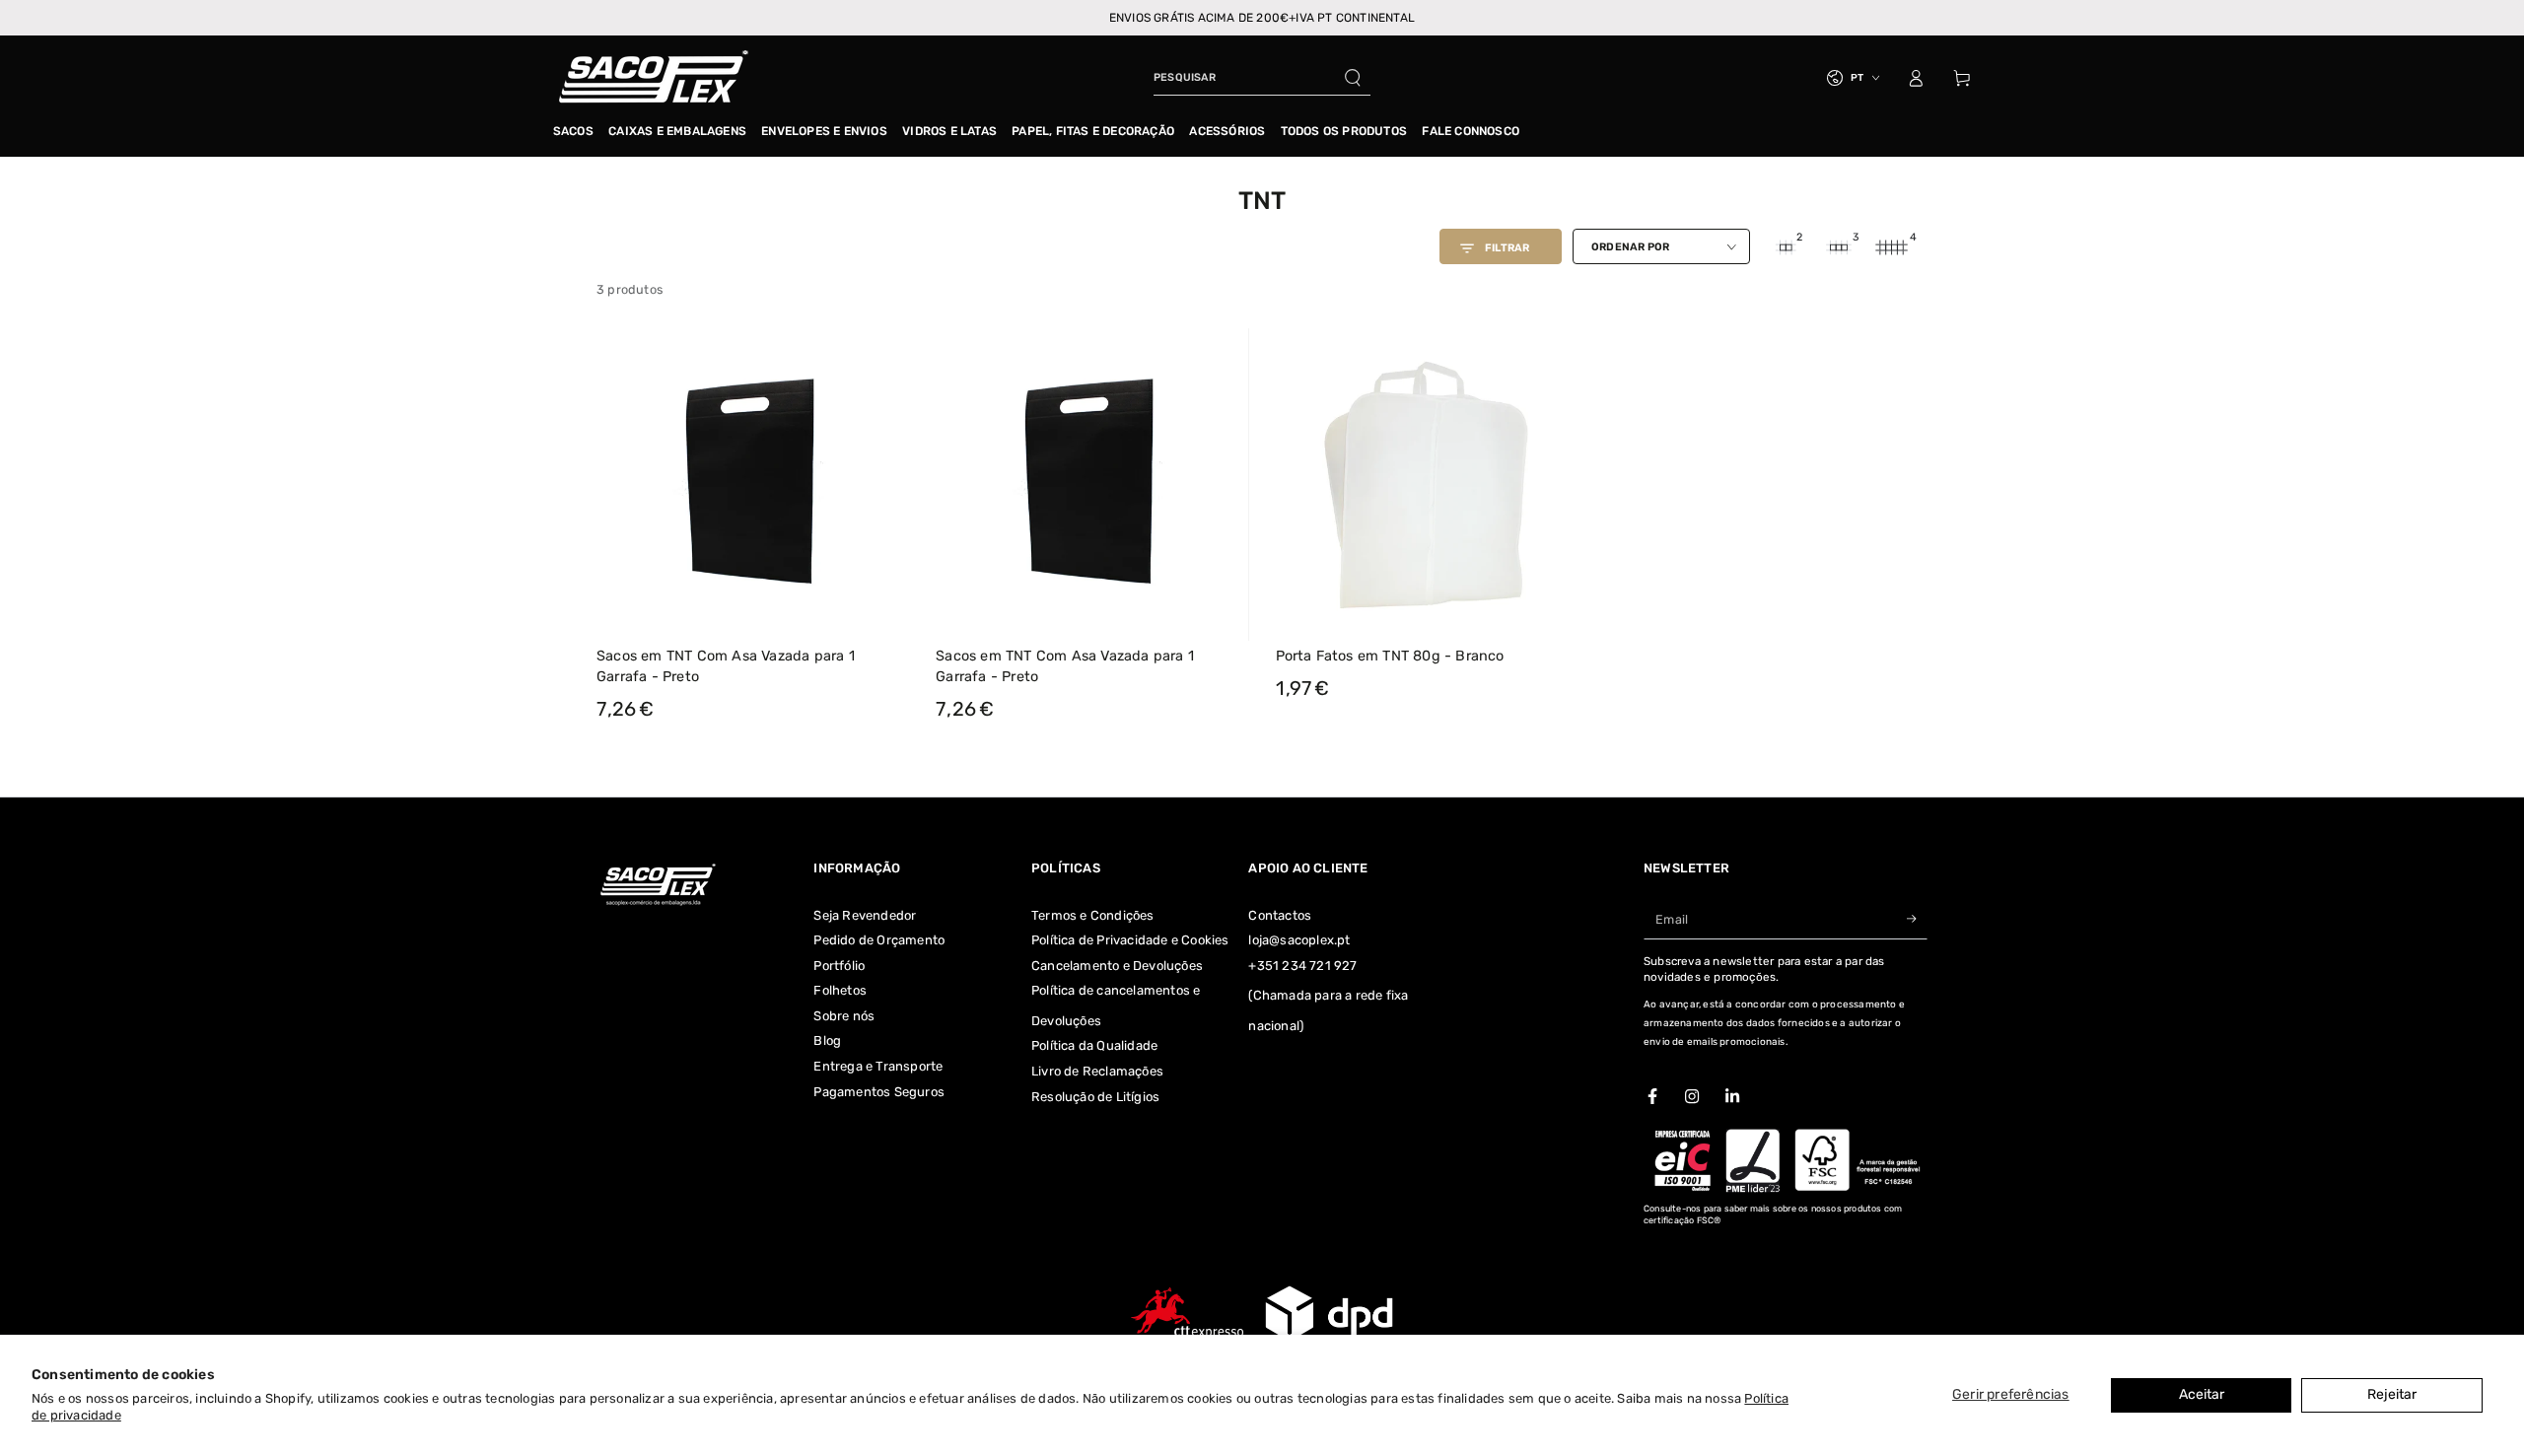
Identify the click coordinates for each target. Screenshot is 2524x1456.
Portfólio (839, 966)
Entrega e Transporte (878, 1066)
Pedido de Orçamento (879, 940)
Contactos (1280, 915)
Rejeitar (2392, 1394)
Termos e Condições (1093, 915)
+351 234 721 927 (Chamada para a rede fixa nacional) (1328, 996)
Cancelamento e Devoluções (1117, 966)
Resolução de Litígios (1095, 1097)
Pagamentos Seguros (879, 1092)
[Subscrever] (1917, 920)
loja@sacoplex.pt (1299, 940)
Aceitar (2202, 1394)
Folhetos (840, 990)
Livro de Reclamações (1097, 1071)
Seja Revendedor (865, 915)
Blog (827, 1040)
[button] (1262, 78)
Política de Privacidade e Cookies (1130, 940)
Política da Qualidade (1094, 1045)
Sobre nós (844, 1016)
